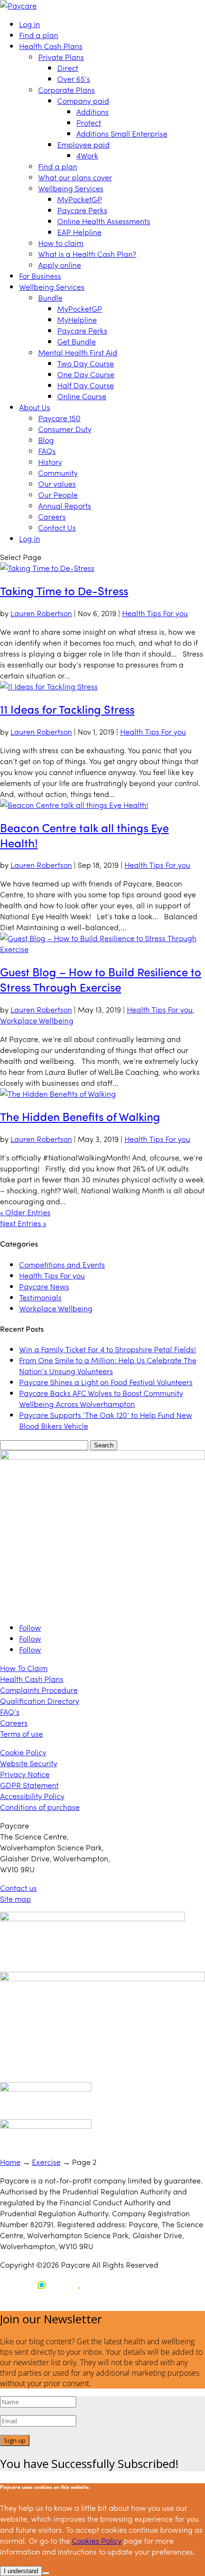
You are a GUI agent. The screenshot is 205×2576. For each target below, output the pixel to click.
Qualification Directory (40, 1701)
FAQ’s (10, 1712)
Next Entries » (23, 1223)
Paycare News (44, 1286)
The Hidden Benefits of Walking (80, 1116)
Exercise (46, 2162)
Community (58, 473)
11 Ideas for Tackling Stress (67, 709)
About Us (35, 407)
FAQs (47, 451)
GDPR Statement (29, 1785)
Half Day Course (86, 385)
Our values (57, 484)
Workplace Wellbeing (37, 1020)
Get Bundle (77, 341)
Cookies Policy (97, 2541)
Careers (52, 516)
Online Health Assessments (104, 221)
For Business (40, 276)
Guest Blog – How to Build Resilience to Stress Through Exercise (101, 979)
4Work (87, 155)
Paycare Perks (82, 210)
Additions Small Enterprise (122, 133)
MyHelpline (77, 320)
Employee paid (83, 144)
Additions (92, 112)
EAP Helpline (79, 232)
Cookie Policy (23, 1752)
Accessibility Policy (32, 1796)
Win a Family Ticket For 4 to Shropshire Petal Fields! (108, 1349)
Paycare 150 (59, 418)
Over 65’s (74, 79)
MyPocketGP (80, 199)
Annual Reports (65, 506)
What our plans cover (75, 177)
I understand (21, 2571)
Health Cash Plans (51, 46)
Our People (58, 495)
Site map (15, 1899)
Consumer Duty (65, 429)
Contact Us (57, 527)
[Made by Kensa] (43, 2285)
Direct (68, 68)
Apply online (60, 265)
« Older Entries (25, 1212)
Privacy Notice (25, 1774)
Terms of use (21, 1734)
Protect (89, 123)
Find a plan (39, 35)
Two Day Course (86, 363)
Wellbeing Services (71, 188)
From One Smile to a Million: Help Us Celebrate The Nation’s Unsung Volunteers (108, 1366)
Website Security (29, 1763)
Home (10, 2162)
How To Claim (24, 1668)
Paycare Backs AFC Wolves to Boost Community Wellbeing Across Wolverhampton (101, 1398)
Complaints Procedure (39, 1690)
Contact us (18, 1888)
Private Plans (61, 57)
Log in (30, 24)
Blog (46, 440)
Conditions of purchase (40, 1807)
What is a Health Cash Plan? (87, 254)
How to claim (61, 243)
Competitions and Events (62, 1264)
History (50, 462)
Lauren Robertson (41, 613)
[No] (46, 2573)
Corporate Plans (67, 90)
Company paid (83, 101)
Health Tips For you (155, 613)
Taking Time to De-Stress (64, 590)
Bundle (50, 298)
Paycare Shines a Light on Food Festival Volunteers (106, 1382)
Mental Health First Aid (78, 352)
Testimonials (40, 1297)
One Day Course (86, 374)
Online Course (82, 396)
